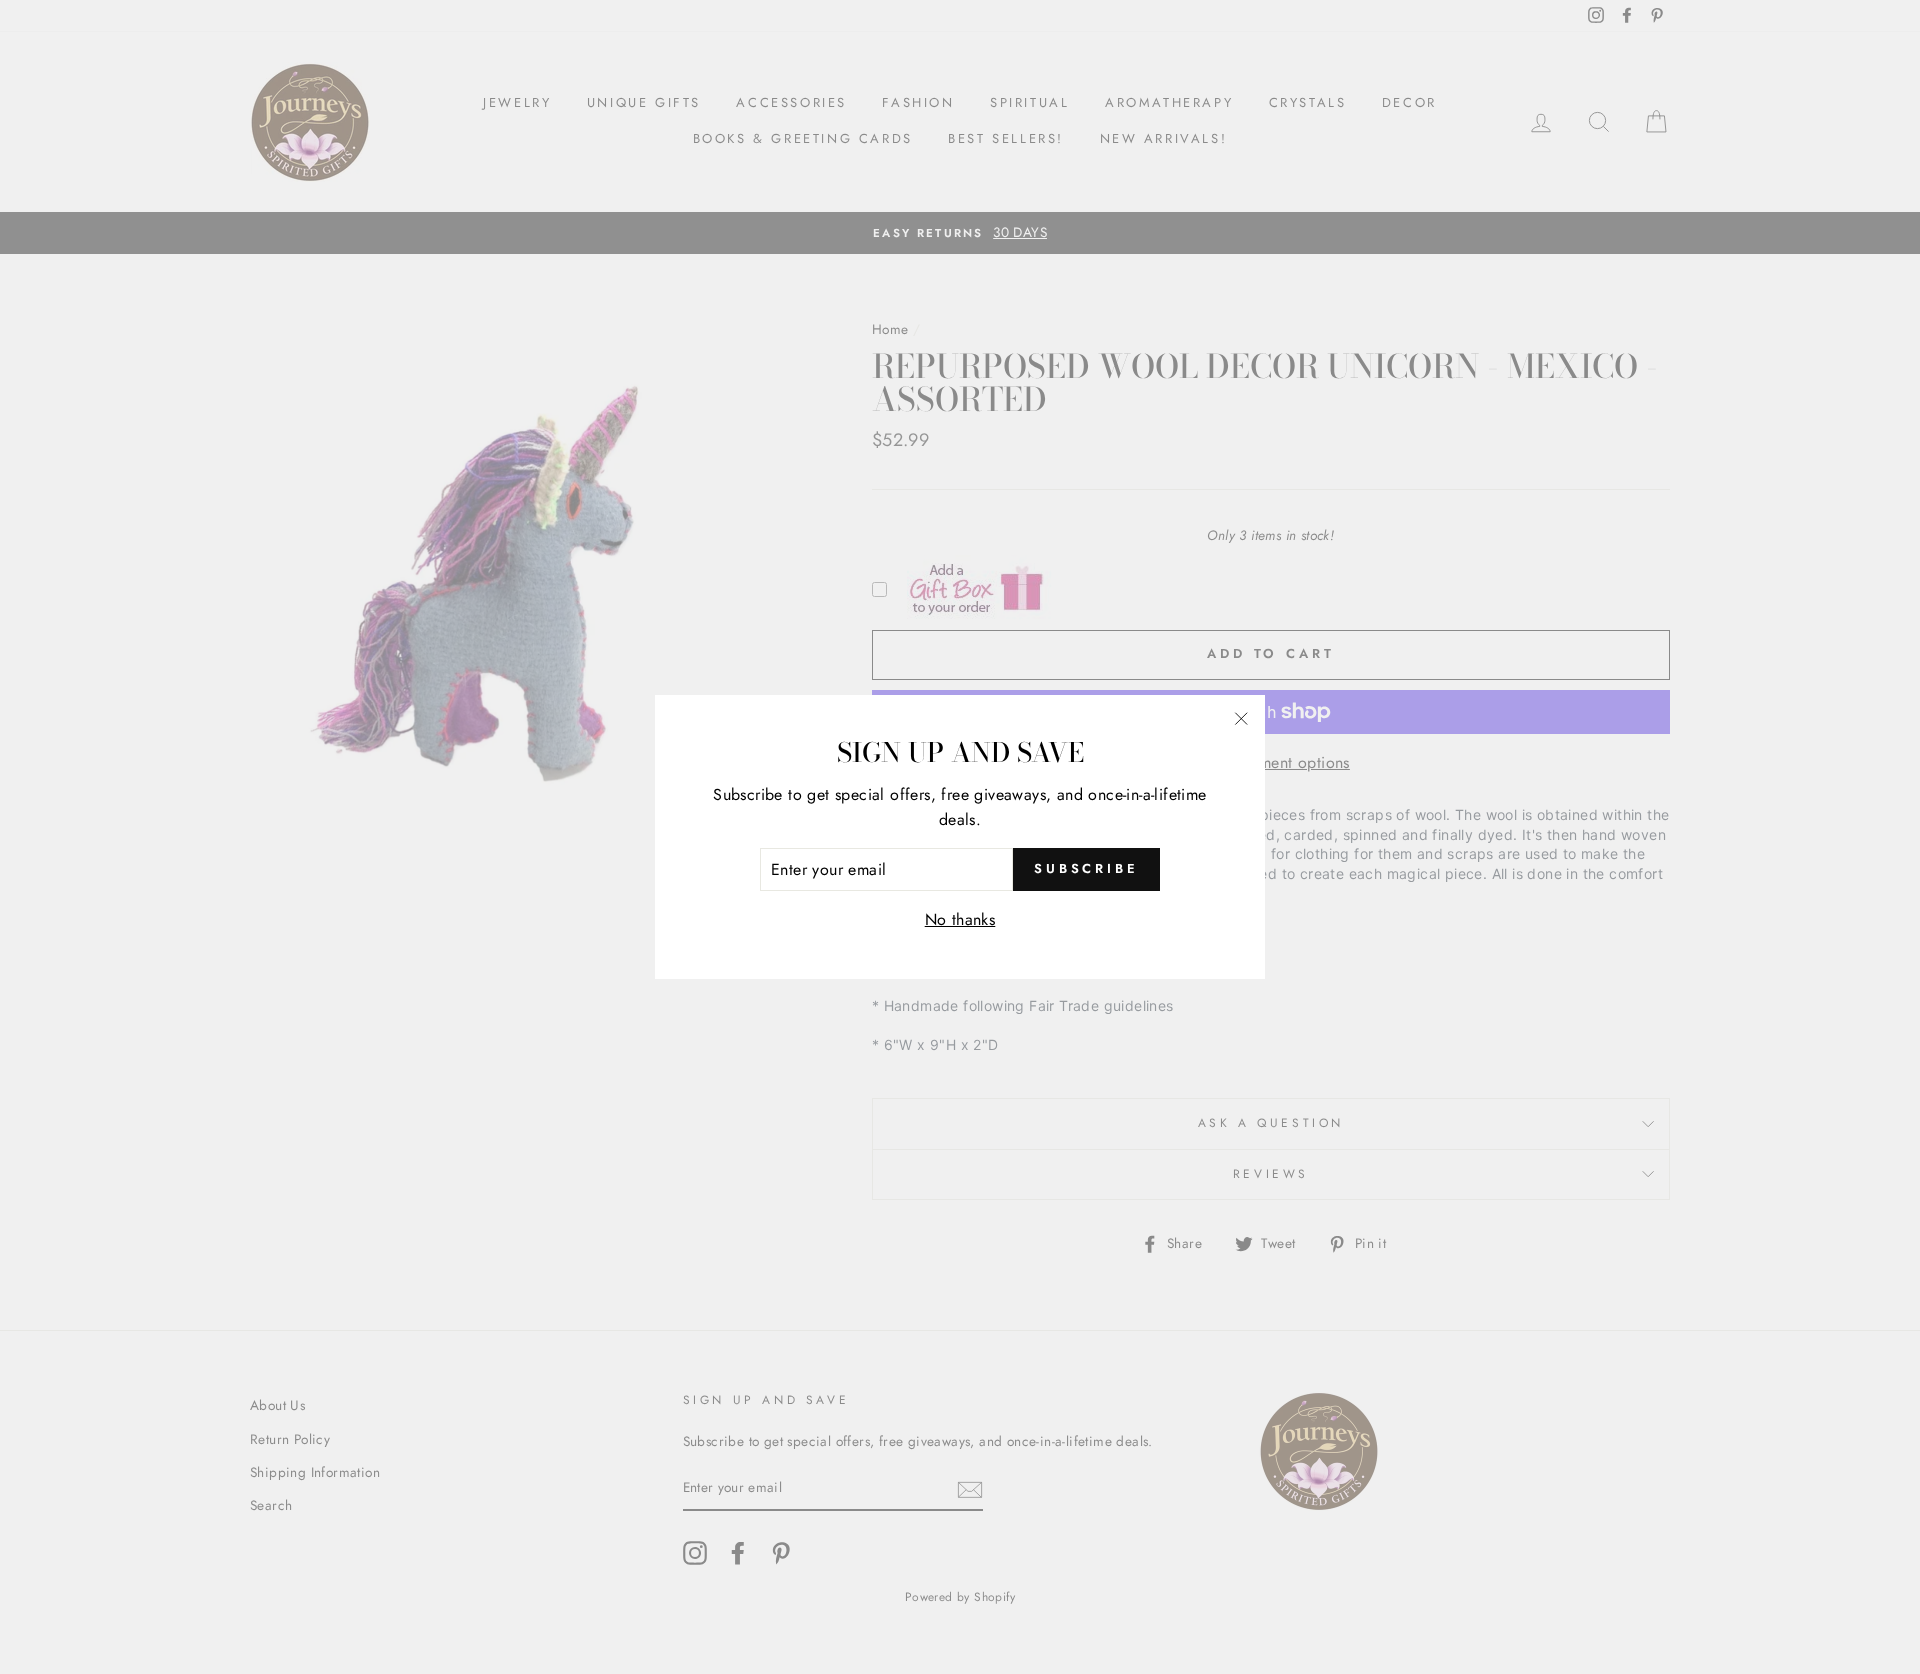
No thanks (960, 919)
